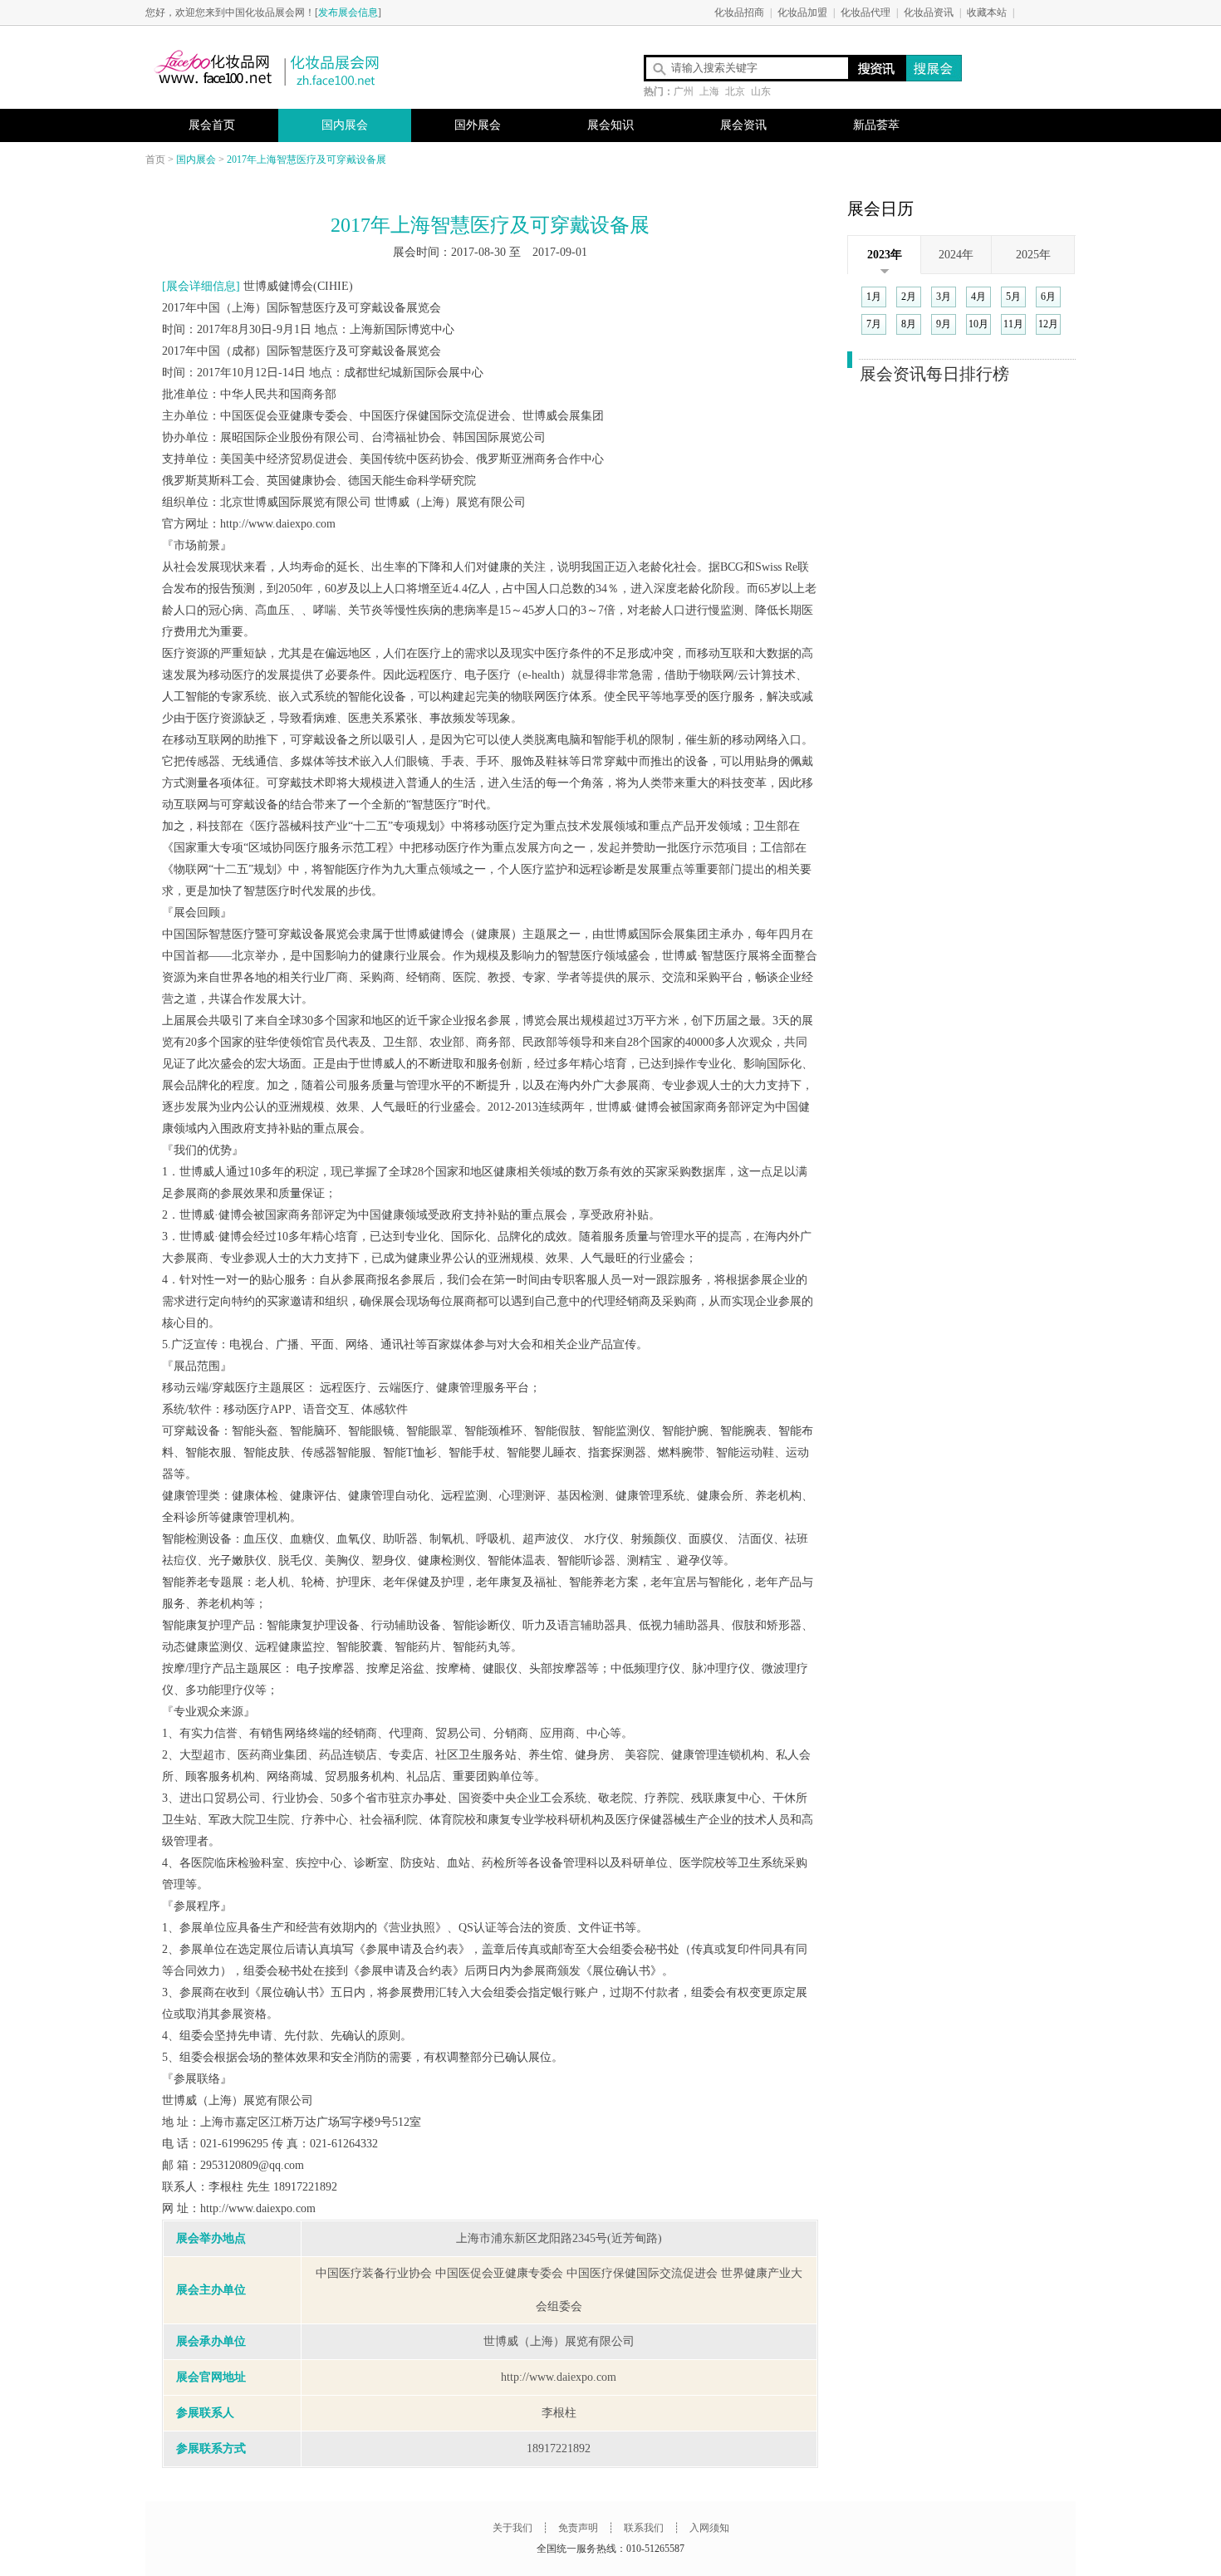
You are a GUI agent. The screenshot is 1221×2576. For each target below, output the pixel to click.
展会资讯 (743, 125)
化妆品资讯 (929, 12)
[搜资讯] (877, 68)
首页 (155, 159)
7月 (874, 324)
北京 (735, 91)
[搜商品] (932, 68)
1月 (874, 297)
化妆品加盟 (802, 12)
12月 (1048, 324)
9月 (944, 324)
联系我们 (642, 2528)
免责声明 (578, 2528)
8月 (909, 324)
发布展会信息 (348, 12)
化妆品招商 (739, 12)
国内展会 (345, 125)
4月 (978, 297)
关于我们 (512, 2528)
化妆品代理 (865, 12)
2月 (909, 297)
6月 (1048, 297)
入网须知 (709, 2528)
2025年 (1033, 255)
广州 (684, 91)
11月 (1013, 324)
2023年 (885, 255)
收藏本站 (987, 12)
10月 (978, 324)
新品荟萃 (876, 125)
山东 (761, 91)
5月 (1013, 297)
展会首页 (212, 125)
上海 (709, 91)
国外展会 (478, 125)
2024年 (956, 255)
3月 (944, 297)
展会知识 (610, 125)
